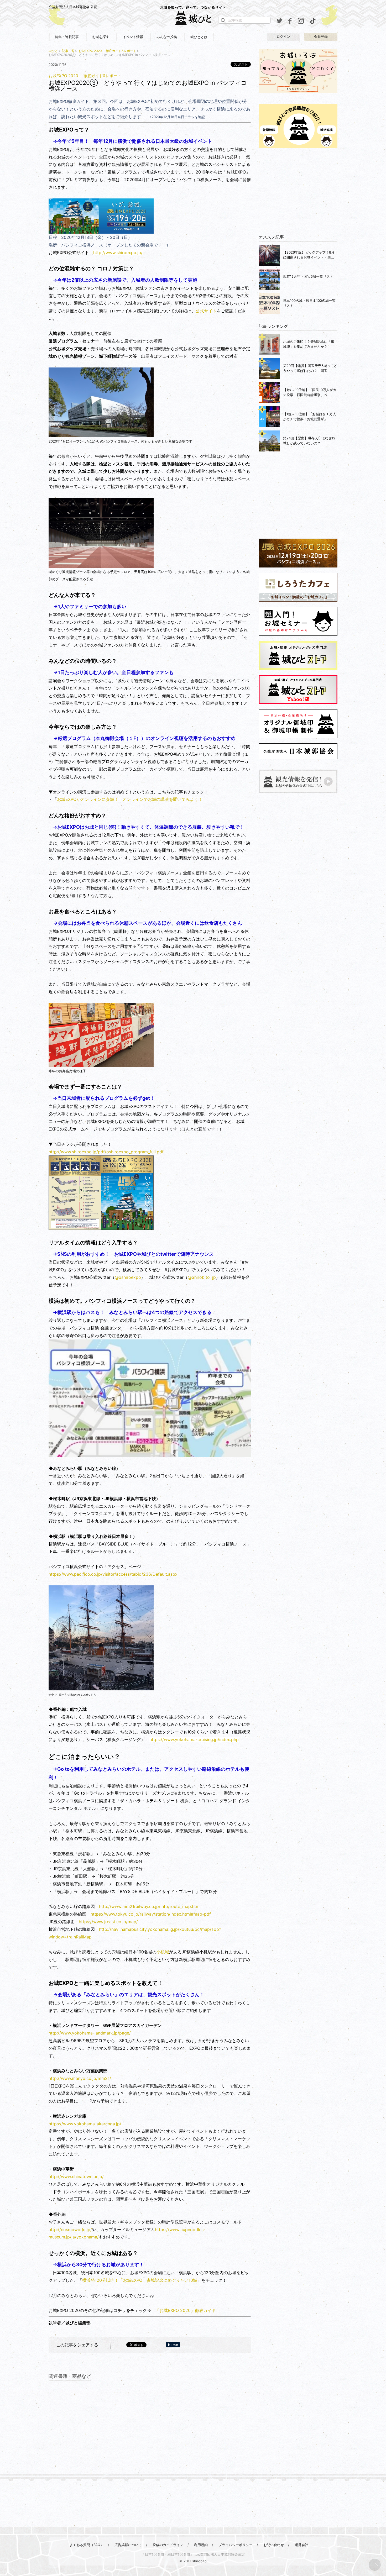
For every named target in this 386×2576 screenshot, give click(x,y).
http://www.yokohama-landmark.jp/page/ (90, 2033)
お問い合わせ (274, 2545)
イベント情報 (133, 37)
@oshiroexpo (128, 1277)
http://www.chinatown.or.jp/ (76, 2177)
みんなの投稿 (167, 37)
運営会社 (301, 2545)
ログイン (283, 37)
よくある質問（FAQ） (87, 2545)
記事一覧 (68, 51)
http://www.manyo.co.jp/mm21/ (80, 2078)
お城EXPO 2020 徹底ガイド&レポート (107, 51)
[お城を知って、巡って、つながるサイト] (193, 18)
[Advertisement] (298, 191)
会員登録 (321, 37)
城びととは (199, 37)
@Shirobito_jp (202, 1277)
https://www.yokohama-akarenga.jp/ (85, 2124)
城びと (53, 51)
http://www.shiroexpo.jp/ (118, 253)
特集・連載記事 (67, 37)
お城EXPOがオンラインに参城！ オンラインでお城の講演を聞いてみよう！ (130, 799)
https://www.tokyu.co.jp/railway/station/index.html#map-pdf (151, 1914)
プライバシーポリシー (236, 2545)
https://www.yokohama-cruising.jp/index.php (194, 1739)
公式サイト (206, 311)
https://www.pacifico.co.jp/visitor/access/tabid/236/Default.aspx (113, 1574)
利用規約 (201, 2545)
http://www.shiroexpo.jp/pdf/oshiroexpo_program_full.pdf (106, 1152)
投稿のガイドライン (168, 2545)
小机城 (163, 1952)
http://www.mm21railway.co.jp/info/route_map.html (150, 1906)
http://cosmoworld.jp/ (70, 2230)
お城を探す (101, 37)
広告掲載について (128, 2545)
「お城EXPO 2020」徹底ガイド (186, 2310)
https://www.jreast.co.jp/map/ (108, 1922)
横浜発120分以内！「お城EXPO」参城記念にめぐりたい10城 (140, 2280)
